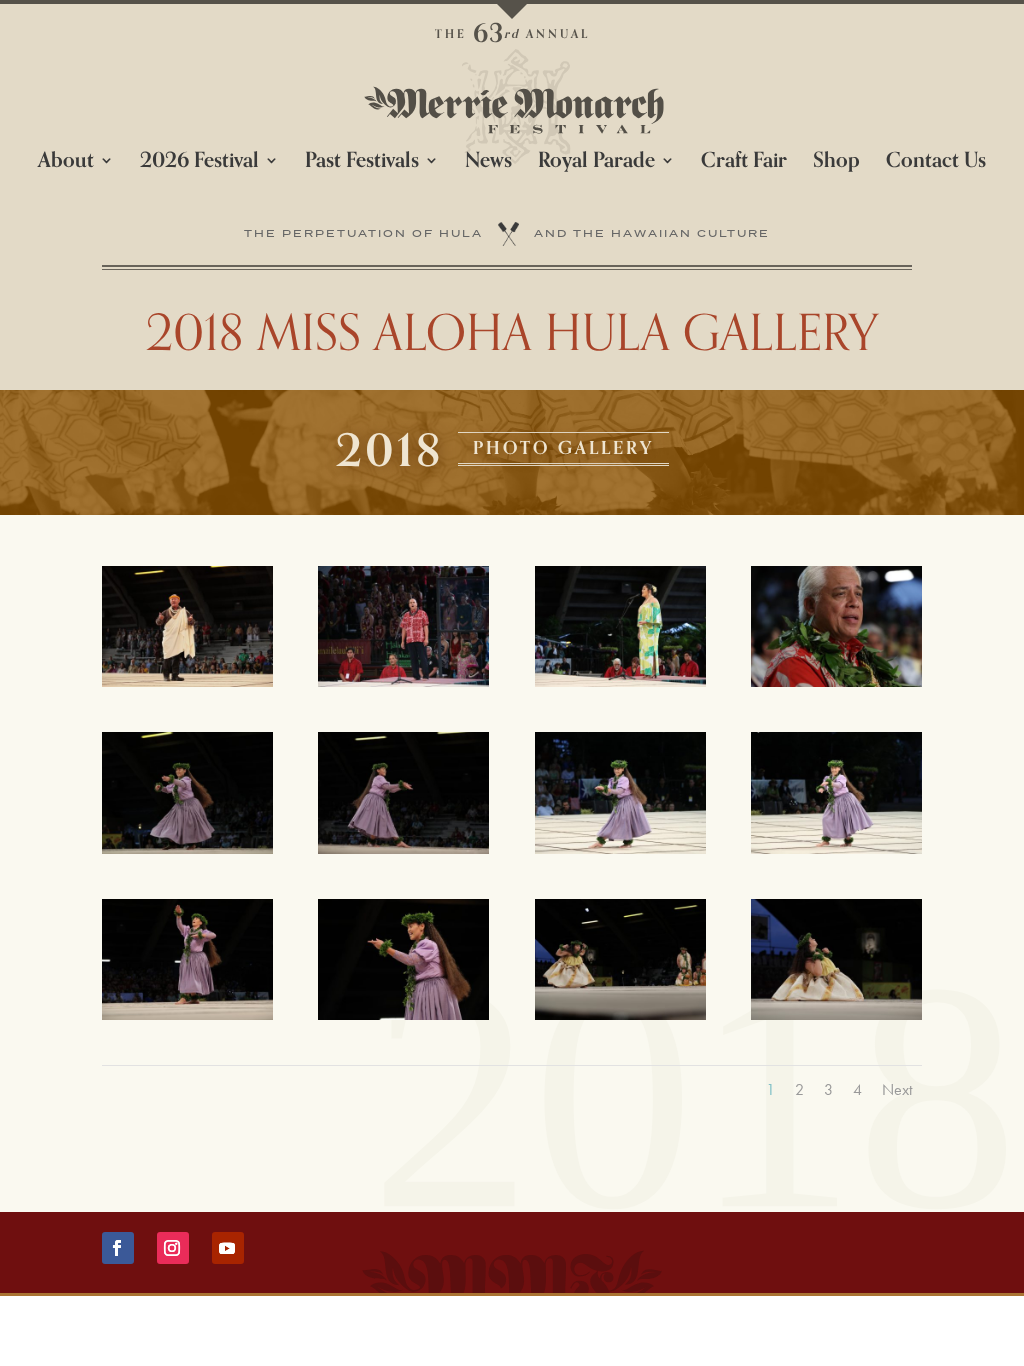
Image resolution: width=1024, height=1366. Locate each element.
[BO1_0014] (187, 680)
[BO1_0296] (620, 1013)
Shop (836, 165)
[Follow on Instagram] (173, 1248)
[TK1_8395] (187, 1013)
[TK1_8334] (620, 680)
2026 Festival (199, 165)
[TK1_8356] (836, 680)
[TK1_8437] (403, 1013)
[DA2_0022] (836, 847)
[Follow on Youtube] (228, 1248)
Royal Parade (596, 165)
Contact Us (936, 165)
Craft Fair (744, 165)
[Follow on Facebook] (118, 1248)
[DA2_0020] (620, 847)
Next (897, 1089)
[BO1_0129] (403, 847)
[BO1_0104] (187, 847)
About (66, 165)
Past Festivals (362, 165)
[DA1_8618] (403, 680)
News (488, 165)
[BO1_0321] (836, 1013)
